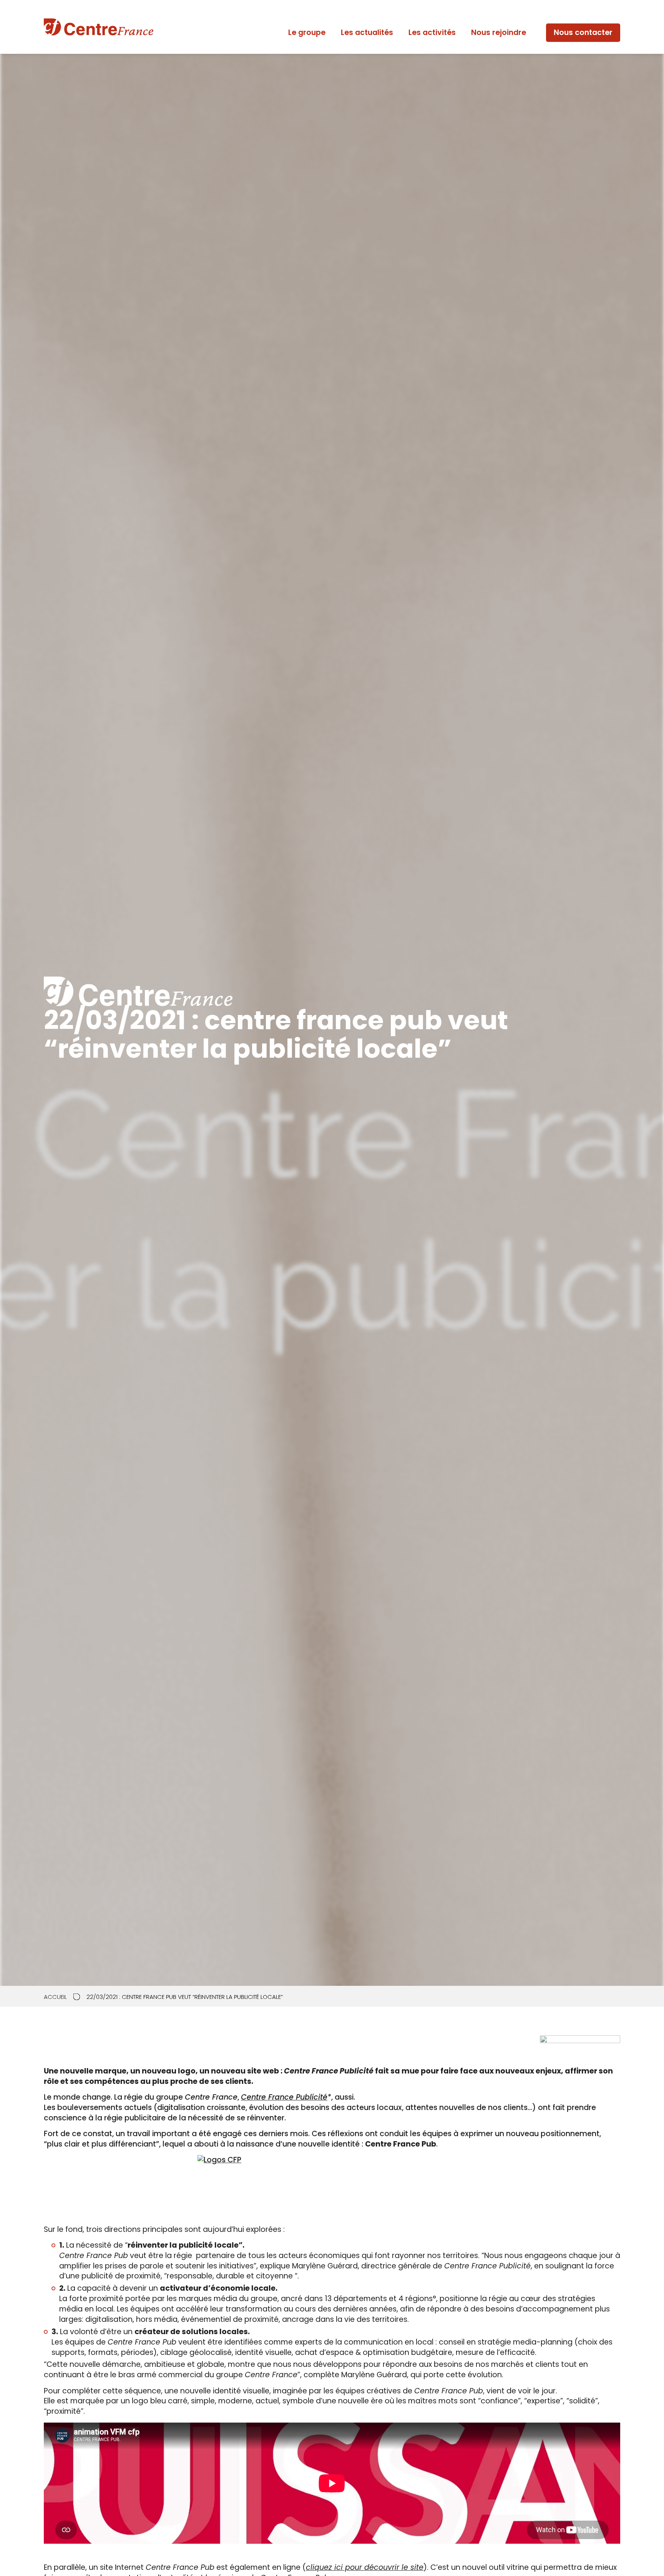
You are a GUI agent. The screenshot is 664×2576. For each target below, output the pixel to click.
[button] (583, 33)
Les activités (432, 32)
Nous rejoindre (499, 32)
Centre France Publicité (284, 2097)
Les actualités (367, 32)
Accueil (55, 1997)
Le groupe (307, 32)
